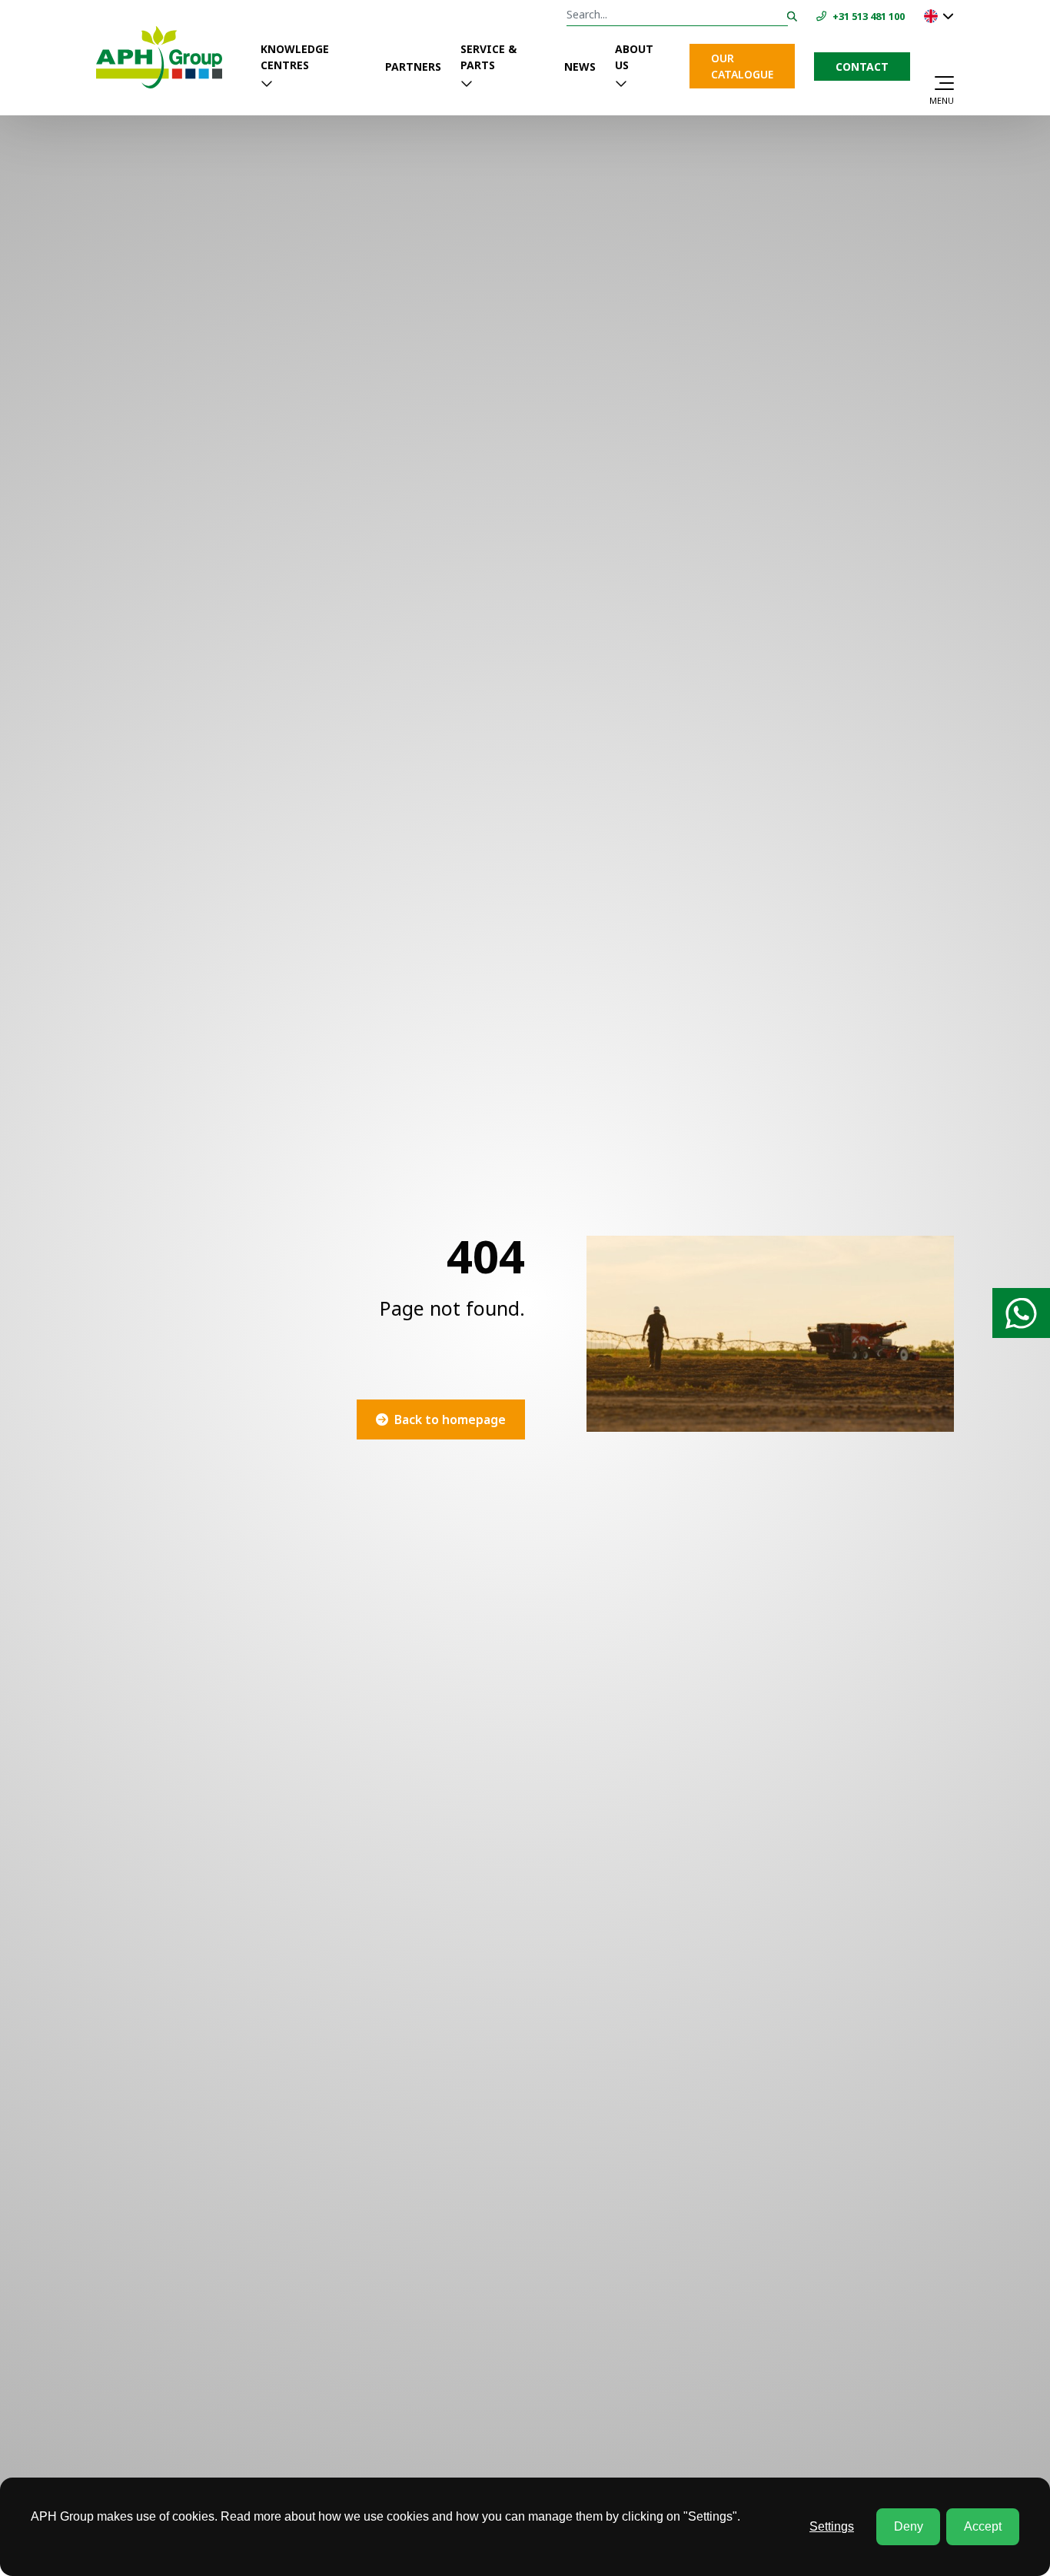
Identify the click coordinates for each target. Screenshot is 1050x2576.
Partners (413, 67)
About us (634, 57)
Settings (832, 2526)
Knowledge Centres (295, 57)
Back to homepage (450, 1419)
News (580, 67)
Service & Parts (488, 57)
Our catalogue (742, 66)
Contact (862, 67)
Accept (983, 2526)
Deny (909, 2526)
